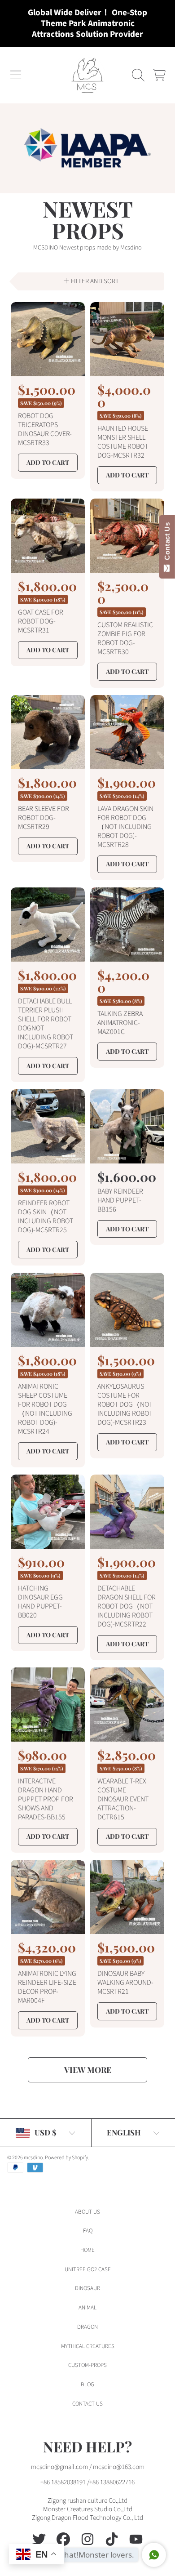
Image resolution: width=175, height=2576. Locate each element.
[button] (16, 75)
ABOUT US (87, 2212)
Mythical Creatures (88, 2346)
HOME (87, 2250)
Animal (87, 2308)
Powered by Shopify (66, 2158)
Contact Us (167, 543)
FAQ (88, 2231)
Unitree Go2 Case (88, 2269)
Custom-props (87, 2365)
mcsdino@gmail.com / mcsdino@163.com (88, 2467)
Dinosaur (87, 2288)
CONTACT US (87, 2404)
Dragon (87, 2327)
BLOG (87, 2384)
